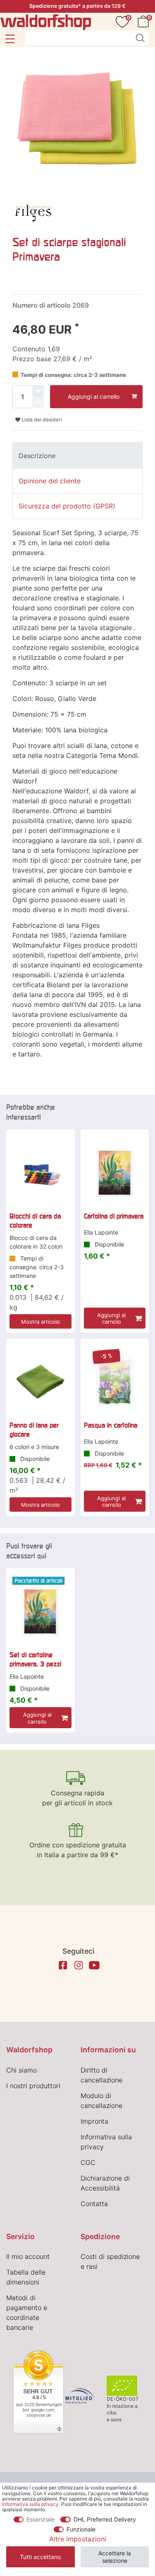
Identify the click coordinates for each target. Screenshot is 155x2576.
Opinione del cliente (50, 481)
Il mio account (28, 2256)
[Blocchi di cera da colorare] (41, 1173)
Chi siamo (21, 2070)
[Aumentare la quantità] (38, 391)
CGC (88, 2162)
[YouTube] (94, 1965)
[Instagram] (79, 1965)
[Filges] (33, 211)
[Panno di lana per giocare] (41, 1382)
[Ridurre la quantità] (38, 402)
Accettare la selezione (115, 2557)
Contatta (94, 2204)
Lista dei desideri (41, 420)
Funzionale (81, 2529)
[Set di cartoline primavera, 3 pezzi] (41, 1611)
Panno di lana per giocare (34, 1430)
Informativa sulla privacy (30, 2504)
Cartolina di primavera (114, 1216)
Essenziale (41, 2519)
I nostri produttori (33, 2086)
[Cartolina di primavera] (115, 1173)
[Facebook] (63, 1965)
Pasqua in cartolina (111, 1425)
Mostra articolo (41, 1322)
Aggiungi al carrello (94, 396)
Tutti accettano (40, 2557)
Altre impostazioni (78, 2539)
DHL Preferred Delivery (105, 2519)
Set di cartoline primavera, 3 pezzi (35, 1659)
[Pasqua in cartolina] (115, 1382)
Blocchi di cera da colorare (35, 1221)
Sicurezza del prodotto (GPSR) (67, 506)
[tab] (77, 455)
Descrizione (37, 456)
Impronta (94, 2121)
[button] (10, 39)
